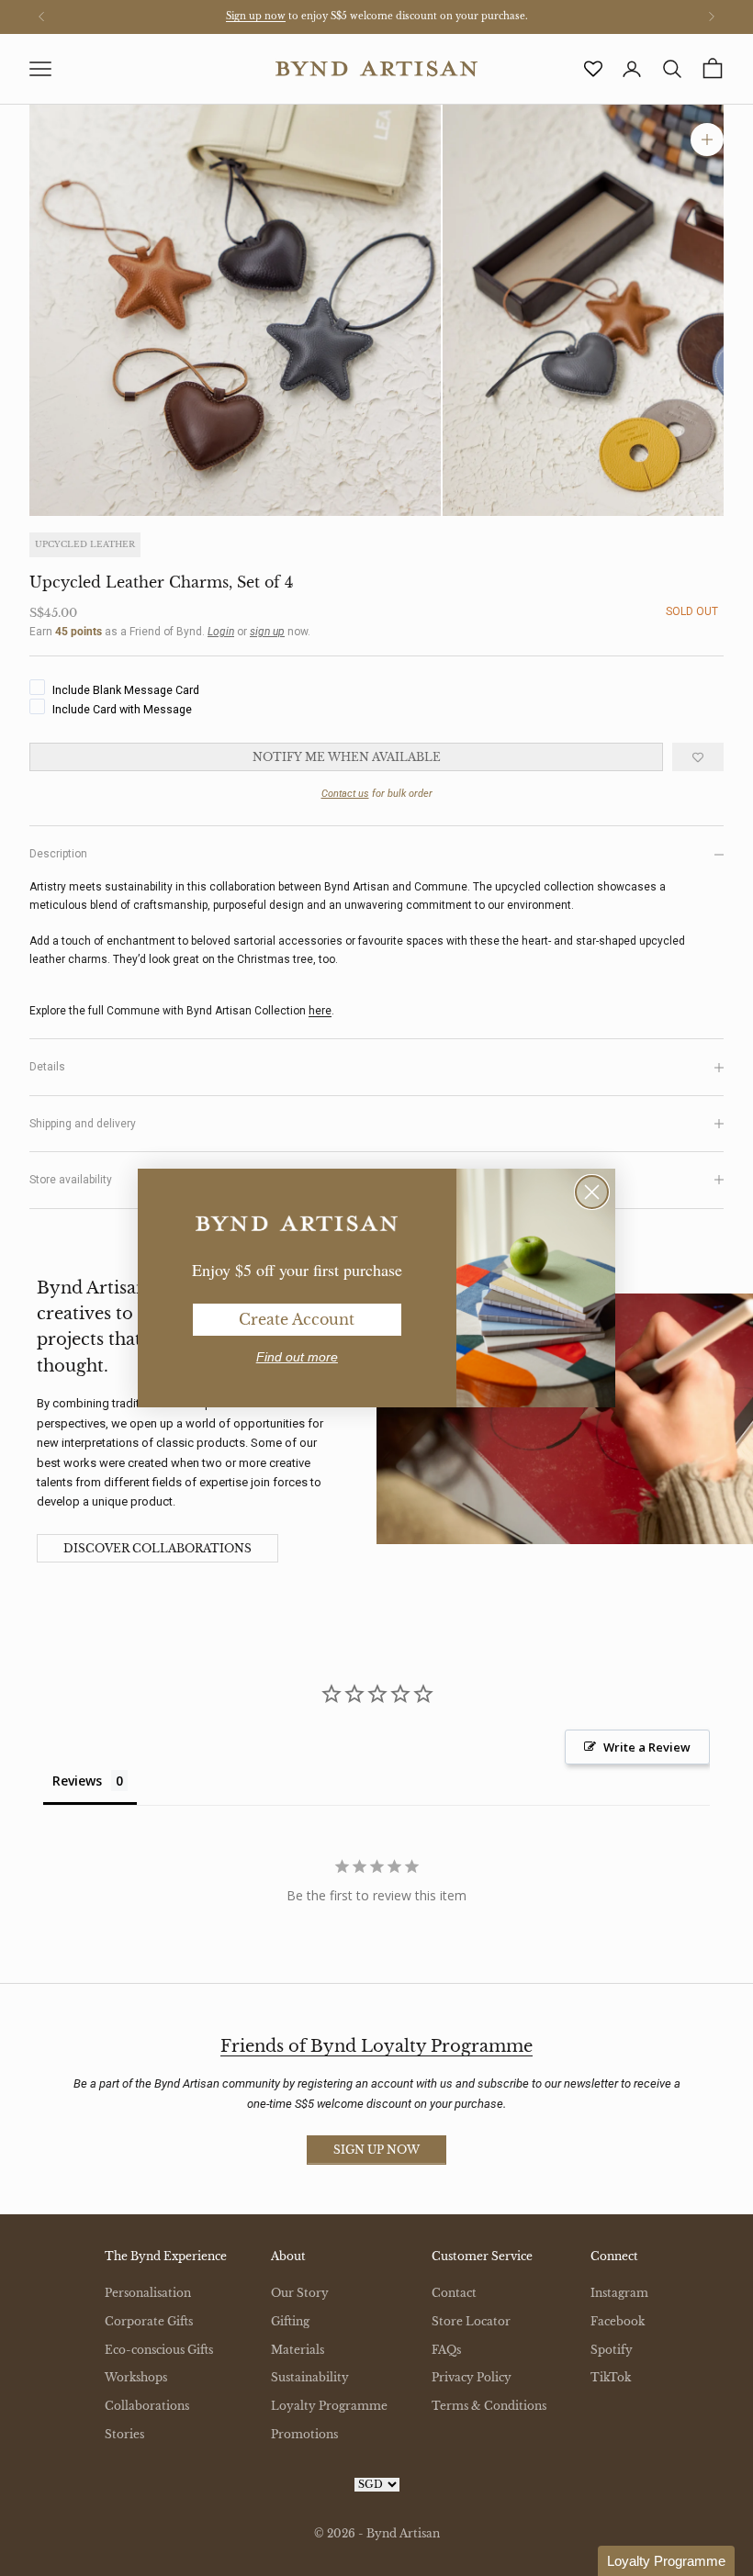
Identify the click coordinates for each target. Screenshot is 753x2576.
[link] (297, 1224)
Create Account (297, 1319)
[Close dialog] (592, 1192)
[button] (666, 2561)
